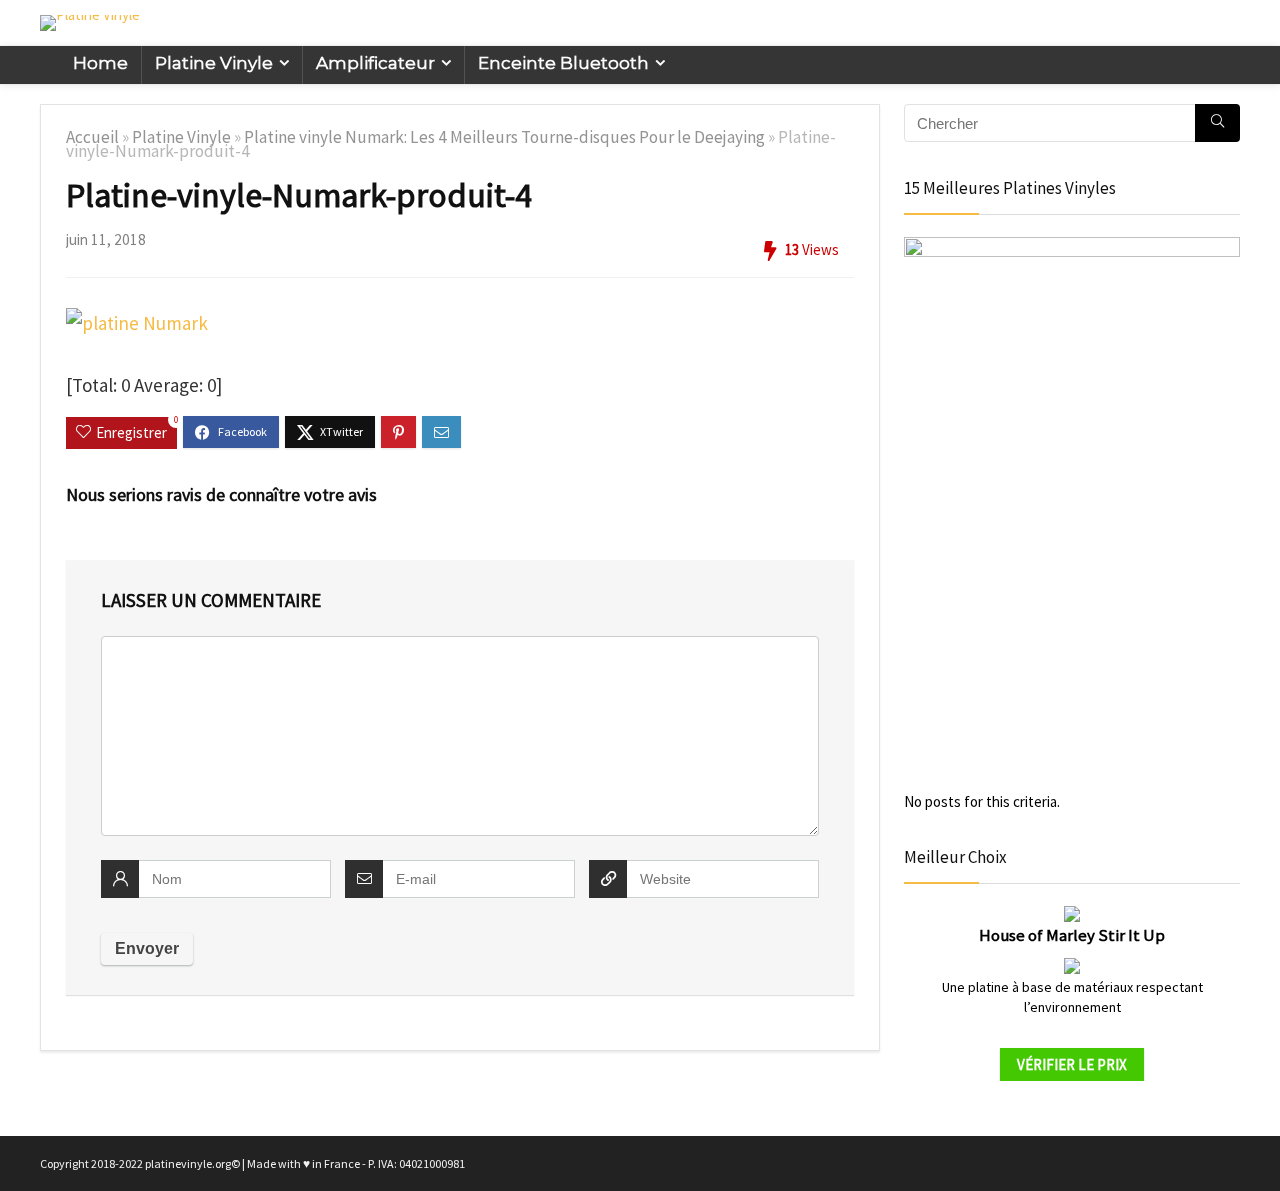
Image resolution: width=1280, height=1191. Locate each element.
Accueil (92, 137)
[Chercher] (1217, 123)
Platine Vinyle (214, 63)
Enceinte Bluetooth (563, 63)
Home (100, 63)
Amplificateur (375, 63)
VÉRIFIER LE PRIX (1072, 1064)
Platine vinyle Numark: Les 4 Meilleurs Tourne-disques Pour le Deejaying (504, 137)
